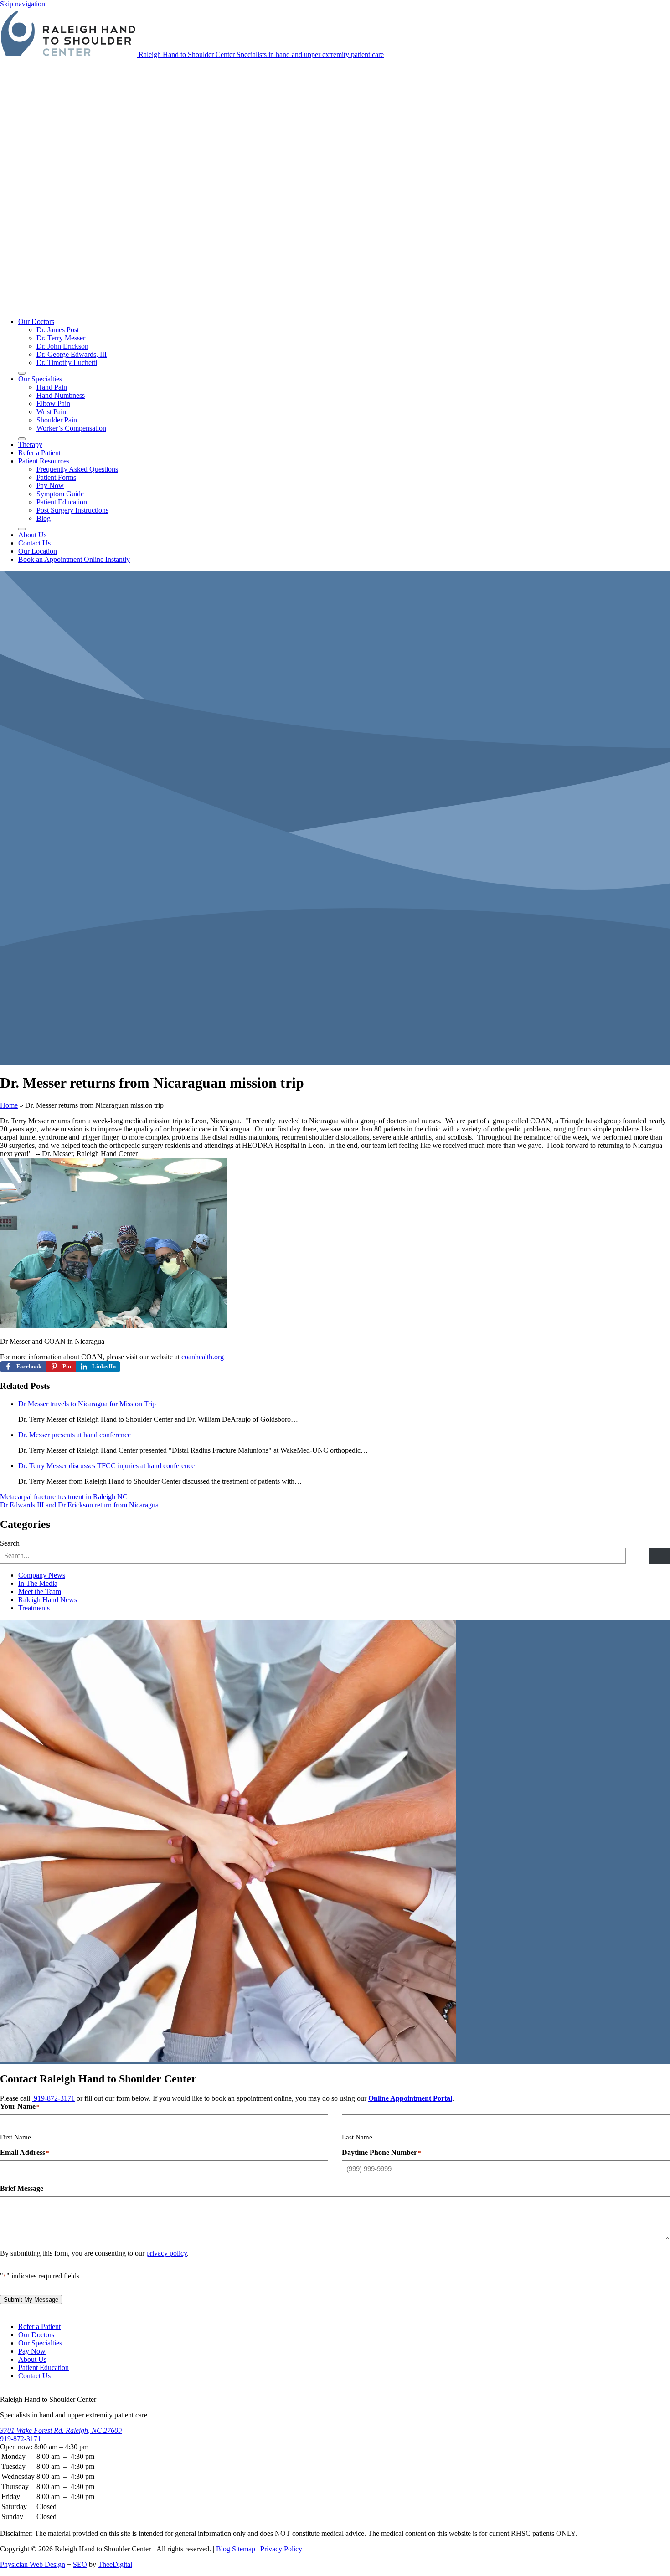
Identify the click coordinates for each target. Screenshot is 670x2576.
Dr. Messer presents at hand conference (75, 1435)
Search (10, 1543)
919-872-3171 (53, 2098)
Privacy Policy (281, 2549)
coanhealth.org (203, 1357)
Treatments (34, 1608)
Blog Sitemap (236, 2549)
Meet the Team (40, 1591)
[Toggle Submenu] (22, 373)
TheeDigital (115, 2564)
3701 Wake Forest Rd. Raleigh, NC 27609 (61, 2430)
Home (9, 1105)
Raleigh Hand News (48, 1600)
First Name (15, 2137)
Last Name (357, 2137)
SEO (80, 2564)
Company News (42, 1575)
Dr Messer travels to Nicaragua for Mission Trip (87, 1404)
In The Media (38, 1583)
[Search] (659, 1556)
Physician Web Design (33, 2564)
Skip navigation (23, 4)
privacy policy (167, 2253)
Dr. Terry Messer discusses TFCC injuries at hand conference (106, 1466)
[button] (44, 461)
